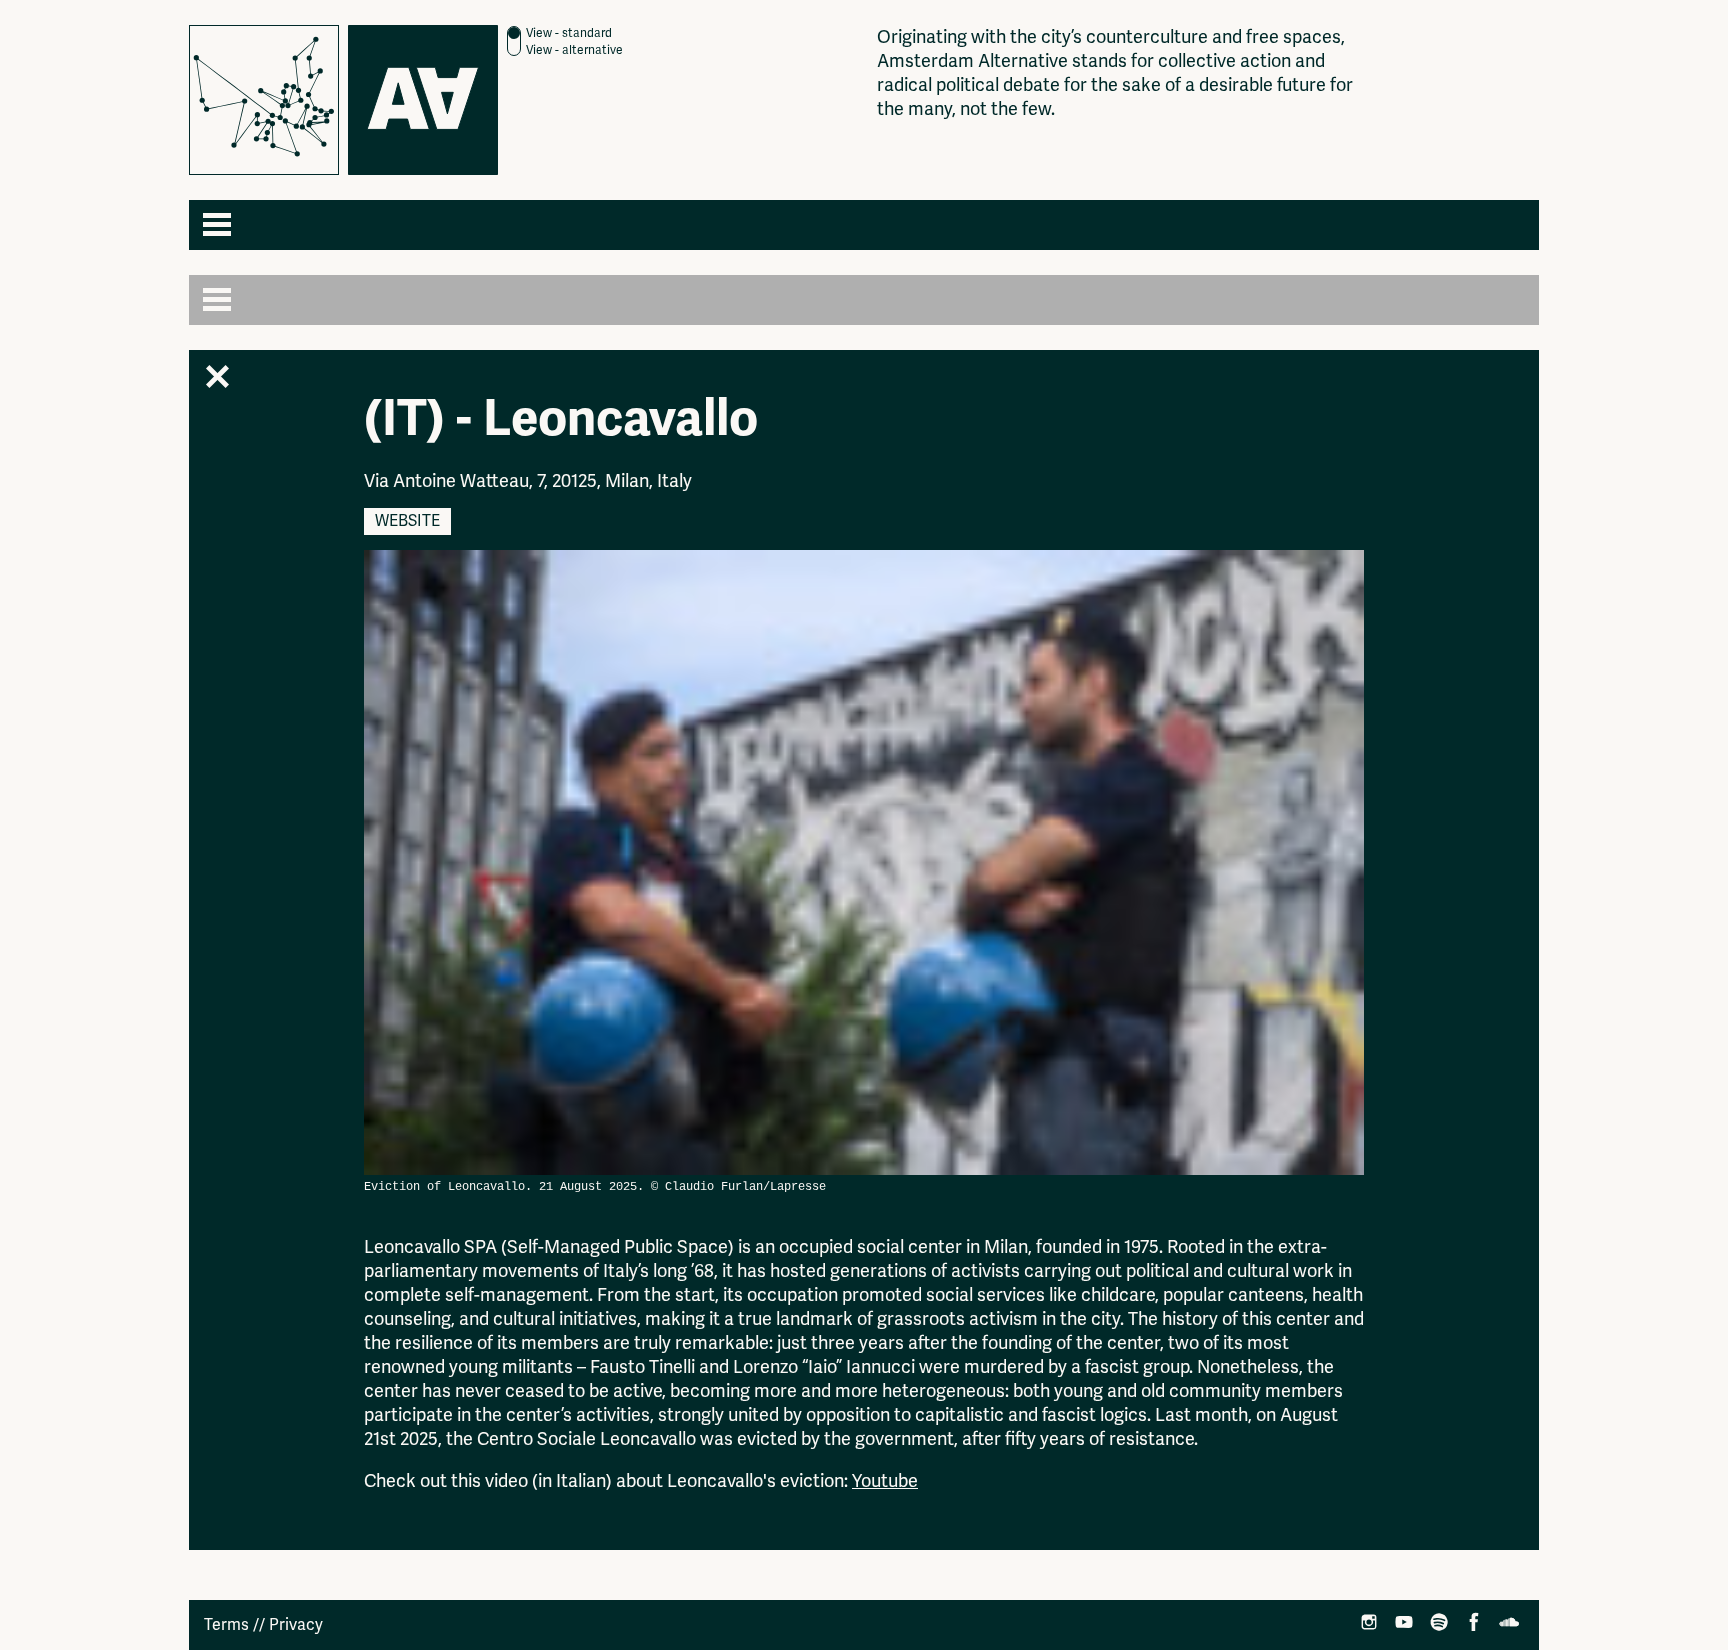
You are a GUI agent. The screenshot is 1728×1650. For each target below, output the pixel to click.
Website (407, 521)
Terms (226, 1625)
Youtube (885, 1481)
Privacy (296, 1625)
